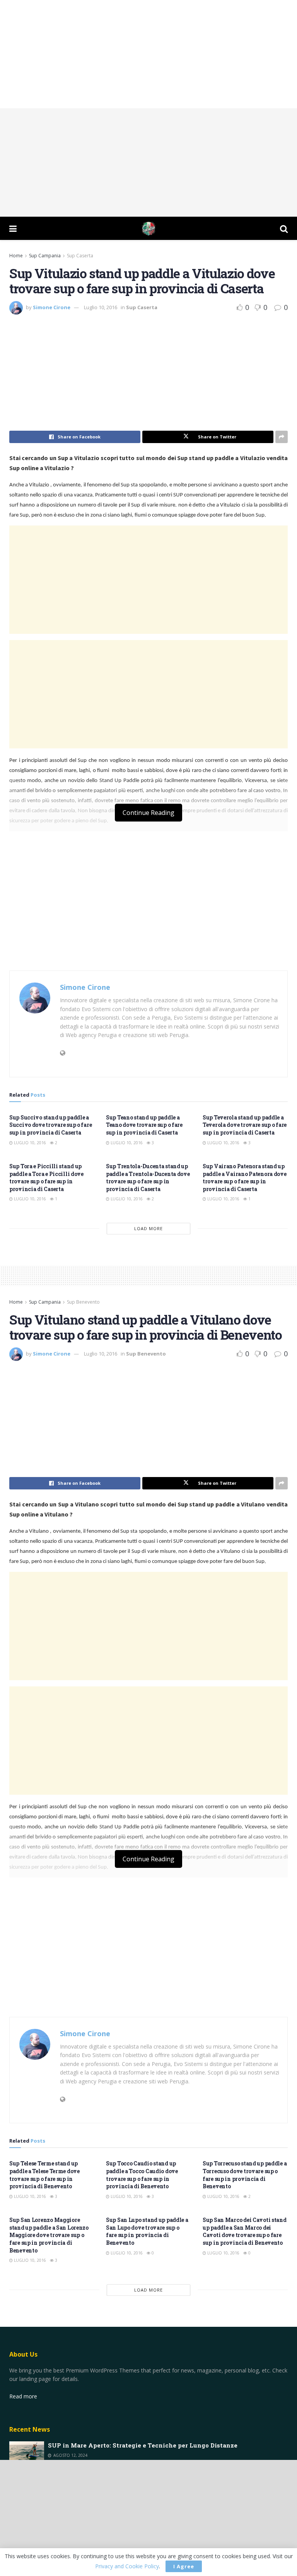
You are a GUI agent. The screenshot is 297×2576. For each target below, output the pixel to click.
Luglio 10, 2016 (101, 307)
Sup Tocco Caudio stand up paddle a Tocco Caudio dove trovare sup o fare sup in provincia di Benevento (142, 2175)
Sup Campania (45, 256)
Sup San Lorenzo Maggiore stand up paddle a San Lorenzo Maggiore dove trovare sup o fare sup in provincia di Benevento (49, 2235)
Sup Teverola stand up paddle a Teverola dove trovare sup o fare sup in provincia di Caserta (245, 1125)
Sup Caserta (80, 256)
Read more (23, 2396)
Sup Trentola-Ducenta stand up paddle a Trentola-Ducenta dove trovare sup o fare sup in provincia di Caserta (148, 1178)
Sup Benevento (83, 1302)
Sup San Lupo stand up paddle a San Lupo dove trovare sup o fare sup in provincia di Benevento (147, 2231)
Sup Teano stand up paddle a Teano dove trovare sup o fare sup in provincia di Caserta (144, 1125)
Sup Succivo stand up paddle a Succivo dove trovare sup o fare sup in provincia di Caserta (50, 1125)
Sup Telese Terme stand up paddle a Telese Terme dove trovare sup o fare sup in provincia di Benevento (44, 2175)
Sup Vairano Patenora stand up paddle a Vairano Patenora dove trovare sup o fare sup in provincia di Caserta (245, 1178)
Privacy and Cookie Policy (127, 2566)
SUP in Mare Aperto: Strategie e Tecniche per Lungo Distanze (143, 2445)
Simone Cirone (52, 307)
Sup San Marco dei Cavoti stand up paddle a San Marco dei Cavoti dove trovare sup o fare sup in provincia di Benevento (245, 2231)
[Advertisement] (148, 54)
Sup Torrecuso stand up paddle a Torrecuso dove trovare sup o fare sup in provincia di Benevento (245, 2175)
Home (16, 256)
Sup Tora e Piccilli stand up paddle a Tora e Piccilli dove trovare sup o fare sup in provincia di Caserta (46, 1178)
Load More (148, 1228)
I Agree (184, 2566)
